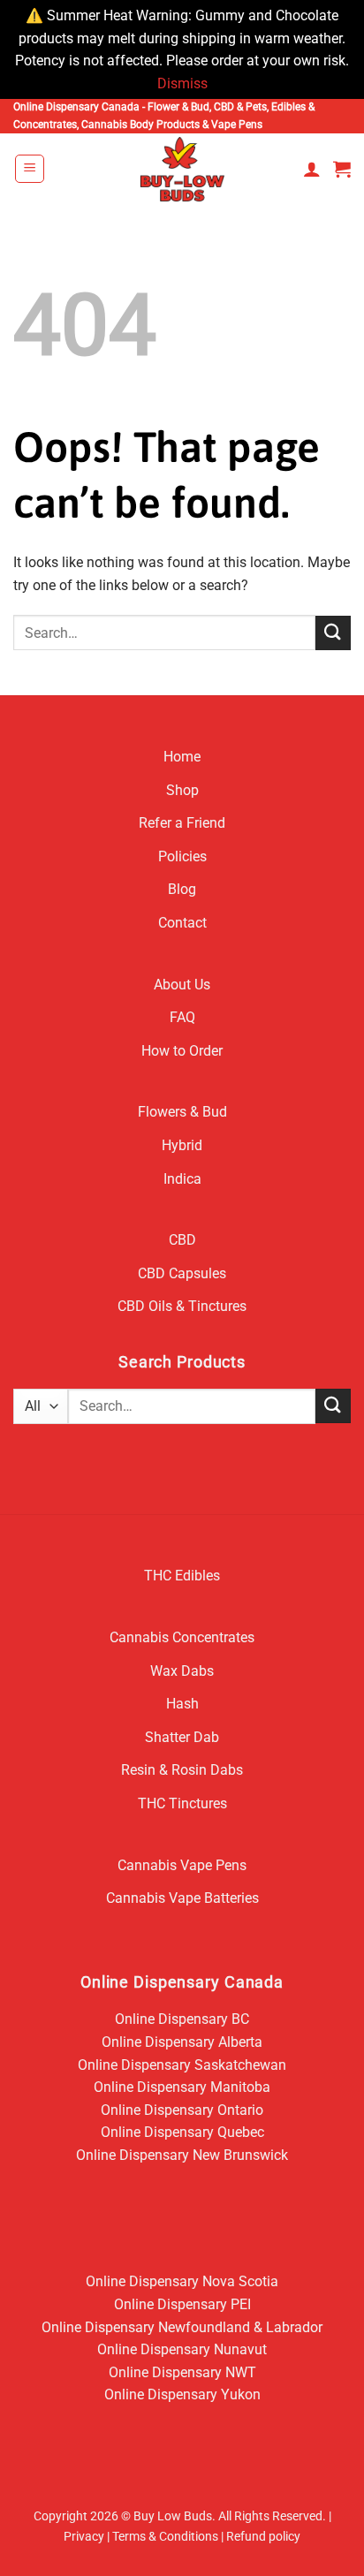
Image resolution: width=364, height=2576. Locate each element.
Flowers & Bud (182, 1112)
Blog (182, 889)
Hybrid (182, 1145)
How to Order (182, 1051)
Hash (182, 1704)
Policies (182, 856)
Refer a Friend (182, 823)
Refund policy (263, 2537)
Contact (182, 923)
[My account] (312, 169)
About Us (182, 985)
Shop (182, 790)
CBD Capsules (182, 1273)
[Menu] (30, 169)
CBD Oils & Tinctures (182, 1306)
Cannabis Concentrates (182, 1637)
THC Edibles (182, 1576)
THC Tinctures (182, 1803)
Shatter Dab (182, 1737)
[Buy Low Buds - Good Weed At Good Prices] (182, 169)
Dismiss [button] (182, 83)
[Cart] (342, 169)
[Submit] (333, 633)
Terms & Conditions (165, 2537)
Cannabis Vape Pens (182, 1865)
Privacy (84, 2537)
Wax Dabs (182, 1671)
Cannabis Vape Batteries (182, 1898)
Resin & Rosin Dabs (182, 1770)
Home (182, 757)
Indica (182, 1179)
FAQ (182, 1017)
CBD (182, 1240)
